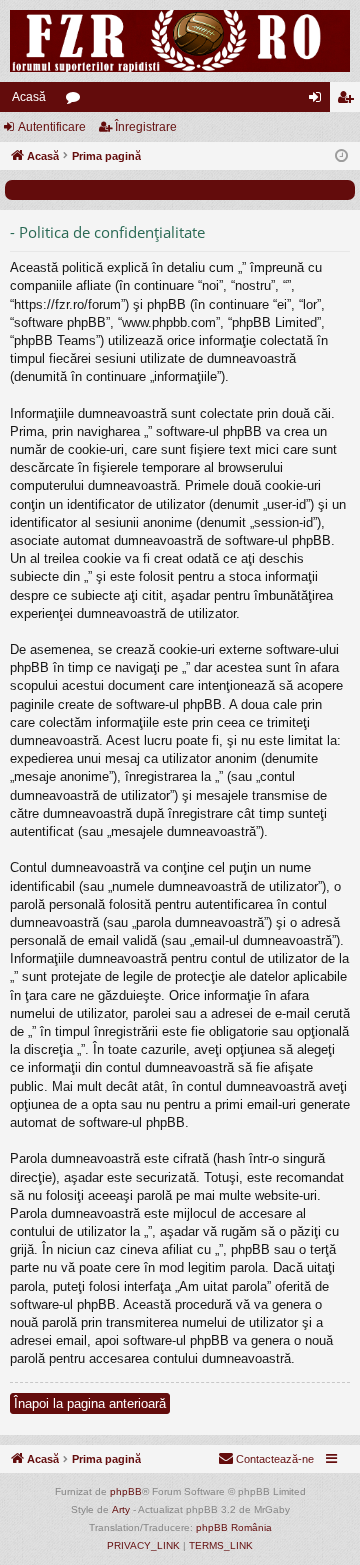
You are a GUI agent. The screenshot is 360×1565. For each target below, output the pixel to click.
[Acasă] (180, 41)
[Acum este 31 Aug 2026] (341, 156)
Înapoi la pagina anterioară (90, 1403)
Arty (121, 1509)
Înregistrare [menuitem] (349, 101)
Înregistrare (146, 127)
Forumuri (77, 101)
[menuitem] (266, 1459)
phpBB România (234, 1527)
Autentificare (52, 127)
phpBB (126, 1491)
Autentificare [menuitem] (319, 101)
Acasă (29, 97)
